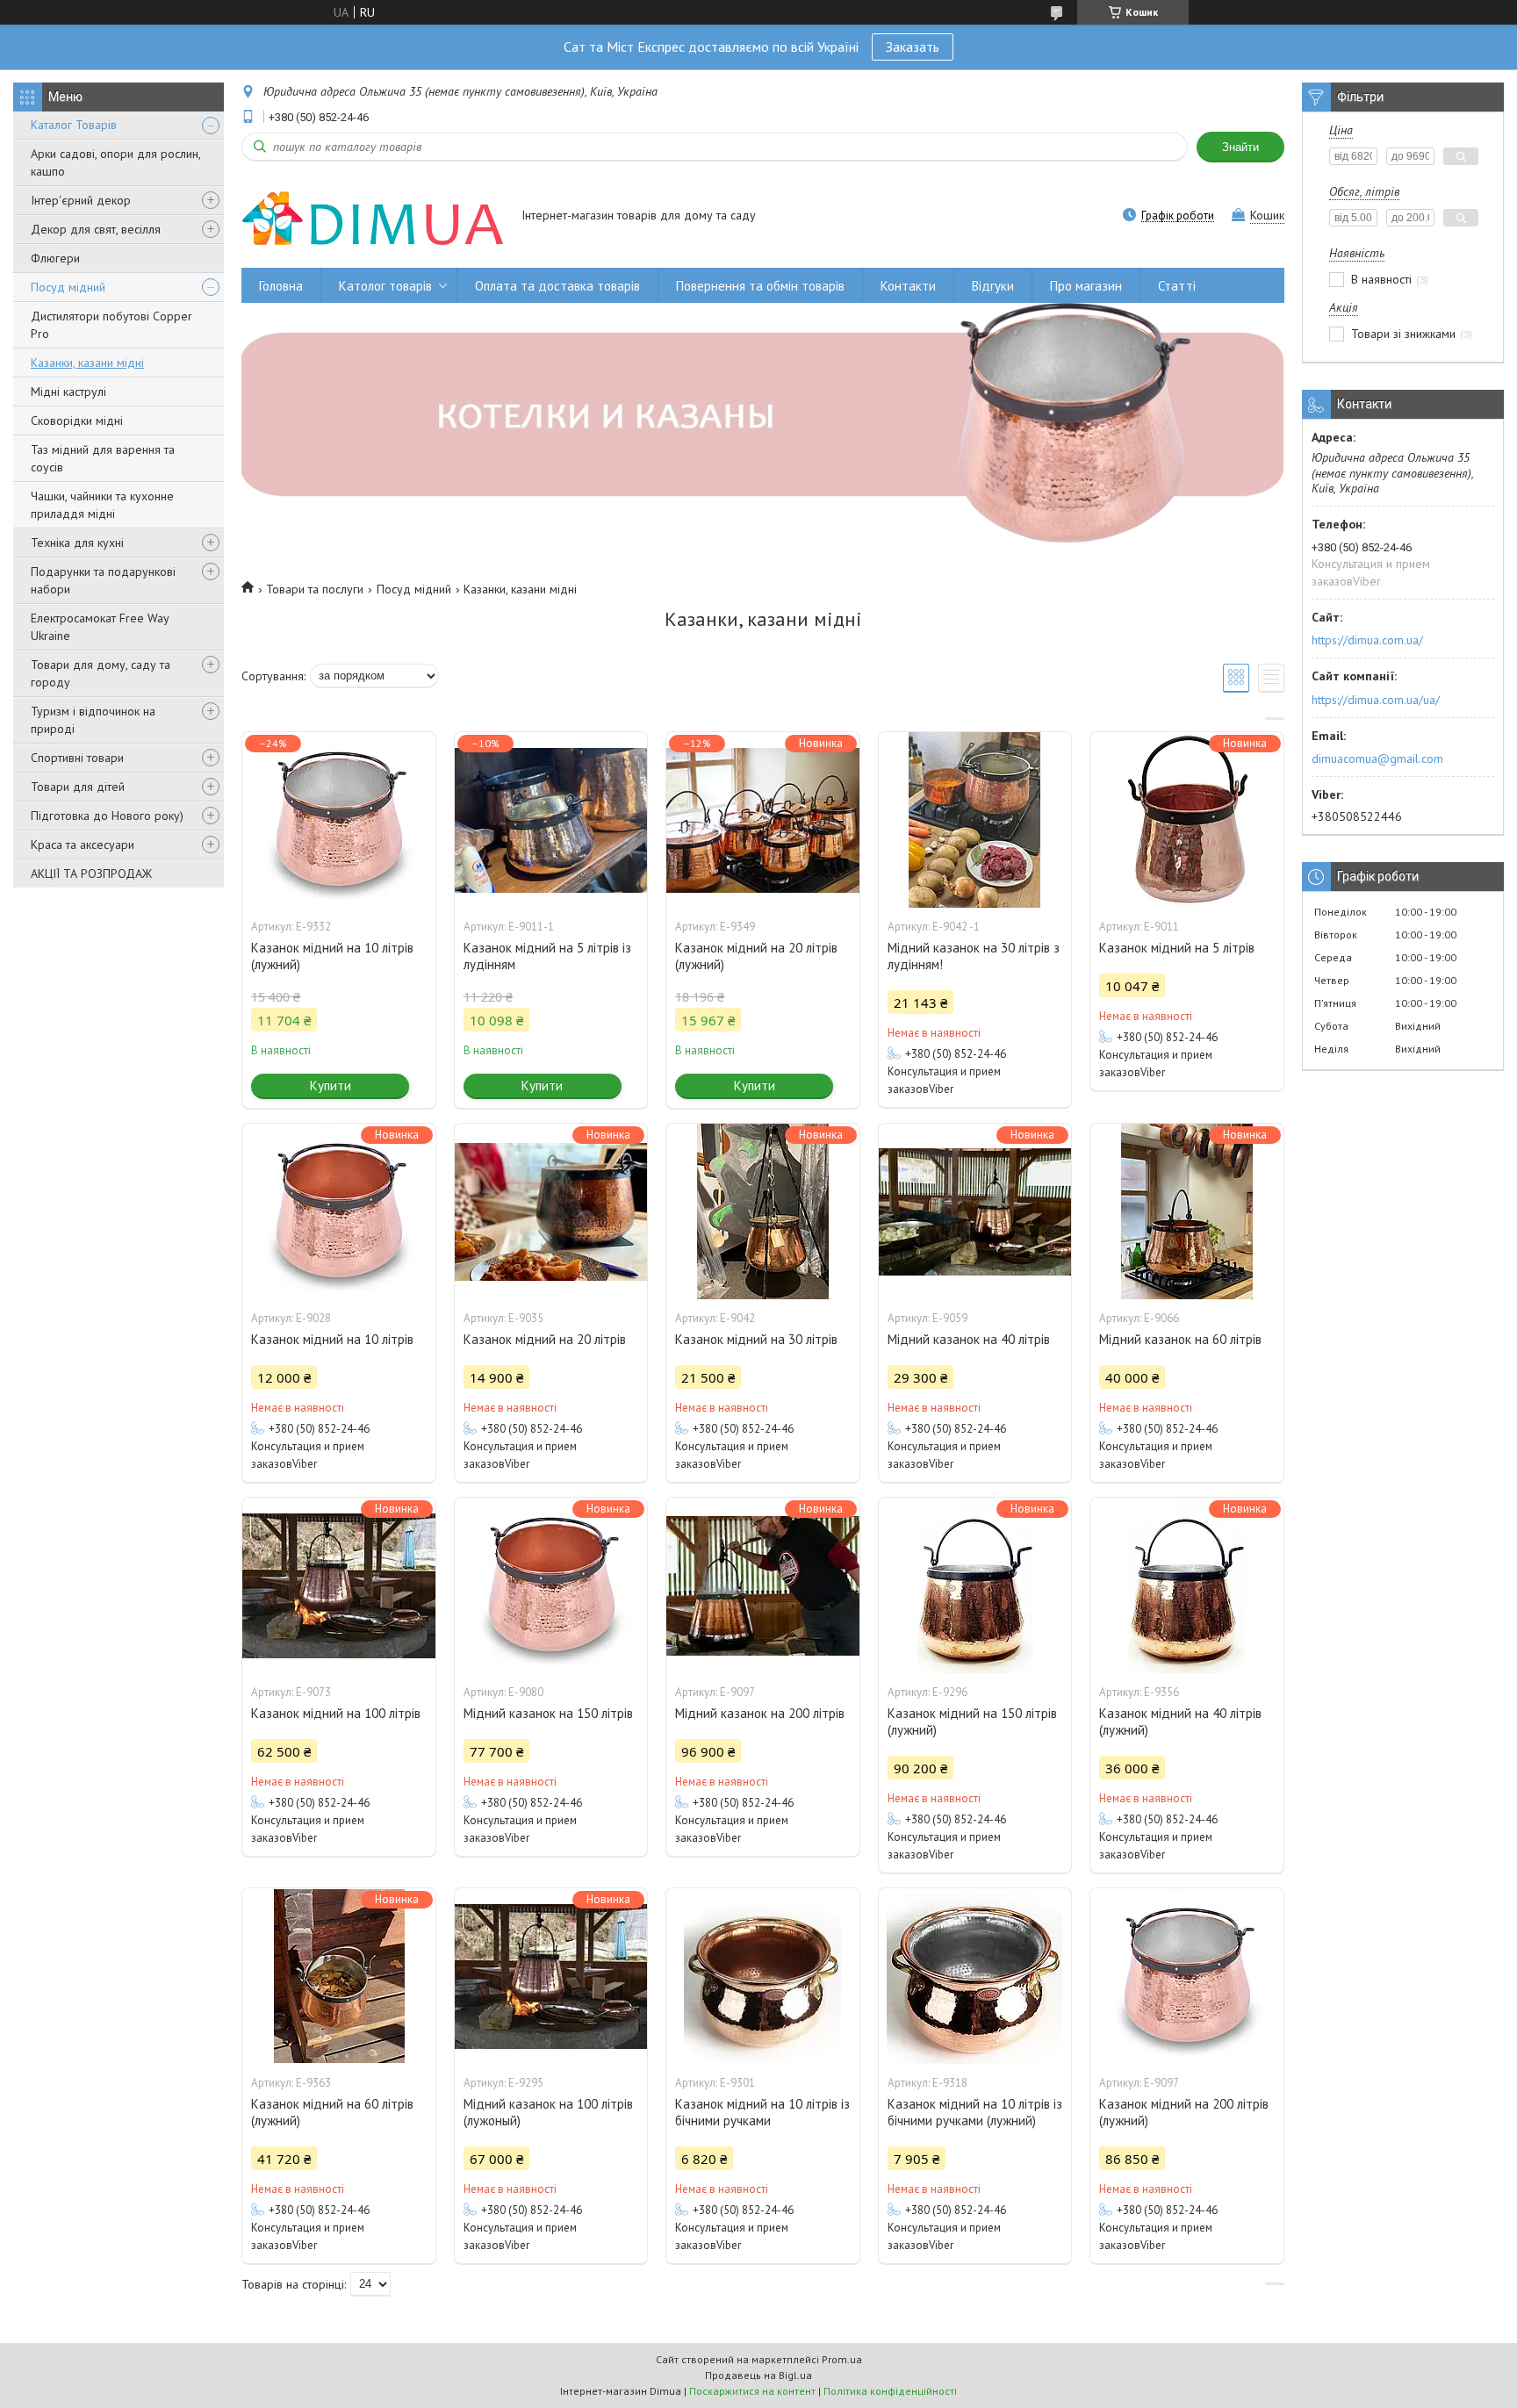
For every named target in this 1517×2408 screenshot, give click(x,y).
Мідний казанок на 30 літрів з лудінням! (974, 956)
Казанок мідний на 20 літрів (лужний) (756, 956)
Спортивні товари (77, 758)
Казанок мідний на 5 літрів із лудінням (547, 956)
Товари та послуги (315, 589)
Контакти (908, 286)
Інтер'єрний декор (81, 200)
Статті (1177, 286)
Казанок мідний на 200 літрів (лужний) (1184, 2112)
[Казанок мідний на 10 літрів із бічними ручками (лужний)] (975, 1976)
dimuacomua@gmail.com (1377, 758)
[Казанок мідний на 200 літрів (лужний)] (1187, 1976)
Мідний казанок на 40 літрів (969, 1339)
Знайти (1240, 147)
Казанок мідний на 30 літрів (756, 1339)
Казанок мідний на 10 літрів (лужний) (332, 956)
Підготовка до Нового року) (107, 816)
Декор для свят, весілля (96, 229)
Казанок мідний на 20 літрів (545, 1339)
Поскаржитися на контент (752, 2391)
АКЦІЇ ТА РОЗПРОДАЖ (91, 873)
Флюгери (55, 258)
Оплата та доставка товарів (557, 286)
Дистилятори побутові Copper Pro (111, 325)
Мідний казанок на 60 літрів (1180, 1339)
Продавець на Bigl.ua (758, 2375)
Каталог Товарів (74, 125)
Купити (331, 1085)
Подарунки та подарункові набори (103, 580)
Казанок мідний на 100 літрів (336, 1713)
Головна (281, 286)
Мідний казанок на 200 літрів (760, 1713)
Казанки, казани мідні (87, 363)
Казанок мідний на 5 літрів (1177, 948)
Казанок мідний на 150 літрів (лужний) (972, 1722)
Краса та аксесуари (83, 845)
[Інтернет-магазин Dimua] (373, 217)
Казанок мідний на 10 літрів (332, 1339)
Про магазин (1086, 286)
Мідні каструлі (68, 392)
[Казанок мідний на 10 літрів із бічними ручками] (763, 1976)
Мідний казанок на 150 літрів (548, 1713)
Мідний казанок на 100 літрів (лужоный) (548, 2112)
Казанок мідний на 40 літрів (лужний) (1180, 1722)
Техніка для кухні (77, 543)
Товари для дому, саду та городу (101, 673)
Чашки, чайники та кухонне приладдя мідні (102, 505)
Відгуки (993, 286)
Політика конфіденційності (890, 2391)
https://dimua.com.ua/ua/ (1376, 700)
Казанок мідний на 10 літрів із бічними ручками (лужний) (975, 2112)
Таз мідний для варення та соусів (103, 458)
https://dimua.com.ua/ (1367, 640)
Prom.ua (842, 2359)
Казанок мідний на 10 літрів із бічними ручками (762, 2112)
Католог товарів (385, 286)
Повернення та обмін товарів (760, 286)
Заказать (913, 47)
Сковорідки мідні (77, 421)
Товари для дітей (78, 787)
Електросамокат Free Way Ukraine (100, 627)
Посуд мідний (68, 287)
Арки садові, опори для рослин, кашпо (115, 162)
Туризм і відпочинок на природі (93, 720)
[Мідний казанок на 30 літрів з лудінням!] (975, 820)
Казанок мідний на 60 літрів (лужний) (332, 2112)
